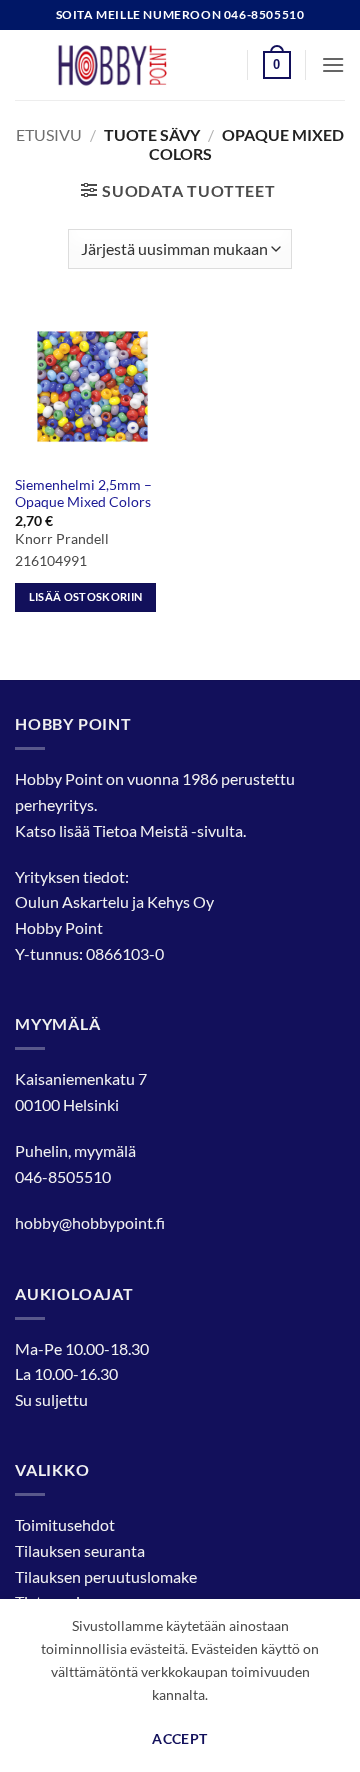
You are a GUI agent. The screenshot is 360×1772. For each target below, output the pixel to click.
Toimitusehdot (65, 1524)
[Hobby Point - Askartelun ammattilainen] (132, 65)
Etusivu (49, 134)
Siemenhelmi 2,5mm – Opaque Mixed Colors (83, 494)
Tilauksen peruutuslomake (106, 1576)
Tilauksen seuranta (80, 1550)
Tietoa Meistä (140, 830)
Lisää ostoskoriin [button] (86, 596)
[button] (277, 65)
